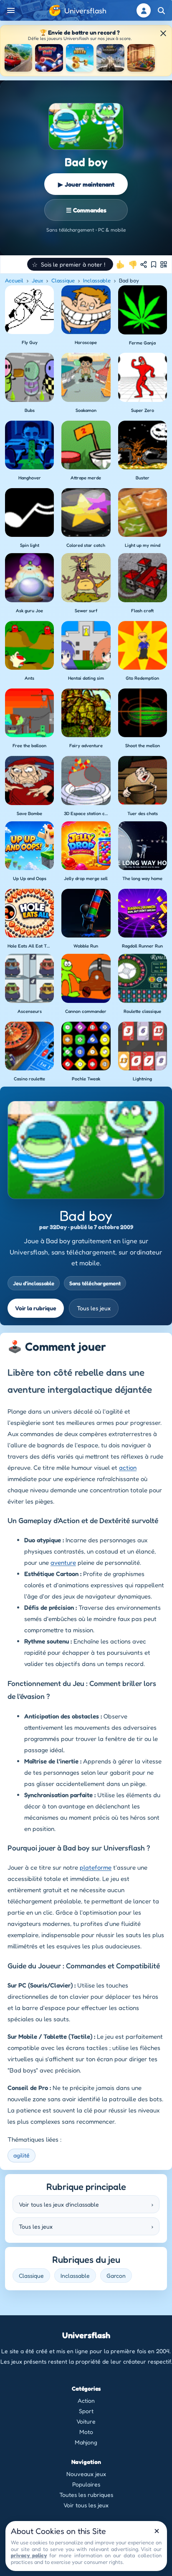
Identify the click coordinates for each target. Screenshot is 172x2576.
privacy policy (29, 2555)
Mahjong (86, 2442)
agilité (21, 2155)
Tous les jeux (94, 1308)
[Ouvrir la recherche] (161, 10)
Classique (63, 280)
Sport (86, 2411)
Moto (86, 2432)
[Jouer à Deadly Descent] (18, 58)
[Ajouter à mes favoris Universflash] (154, 264)
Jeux (37, 280)
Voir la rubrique (36, 1308)
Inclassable (97, 280)
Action (86, 2400)
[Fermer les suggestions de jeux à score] (163, 33)
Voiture (86, 2421)
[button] (70, 264)
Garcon (116, 2276)
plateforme (96, 1867)
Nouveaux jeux (86, 2474)
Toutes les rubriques (86, 2495)
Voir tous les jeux (86, 2505)
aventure (63, 1562)
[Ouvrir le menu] (11, 10)
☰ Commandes (86, 210)
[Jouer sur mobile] (164, 264)
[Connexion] (144, 10)
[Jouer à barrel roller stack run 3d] (80, 58)
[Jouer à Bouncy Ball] (49, 58)
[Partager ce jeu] (144, 264)
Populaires (86, 2484)
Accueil (14, 280)
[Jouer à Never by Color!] (141, 58)
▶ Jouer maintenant (86, 184)
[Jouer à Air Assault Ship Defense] (110, 58)
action (128, 1468)
